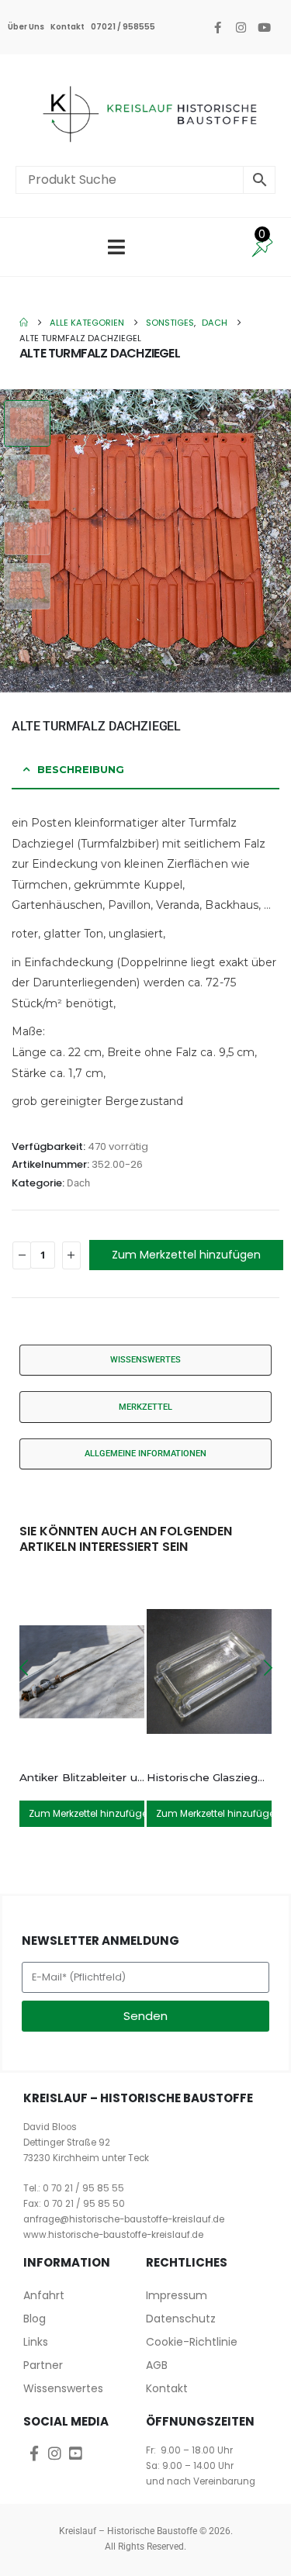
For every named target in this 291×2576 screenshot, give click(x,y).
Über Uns (26, 27)
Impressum (177, 2295)
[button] (279, 540)
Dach (78, 1183)
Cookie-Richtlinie (192, 2342)
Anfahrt (44, 2295)
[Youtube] (264, 27)
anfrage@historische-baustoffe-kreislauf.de (124, 2219)
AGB (157, 2365)
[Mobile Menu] (116, 247)
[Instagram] (241, 27)
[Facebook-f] (217, 27)
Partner (43, 2365)
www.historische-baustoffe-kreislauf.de (113, 2235)
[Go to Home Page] (24, 323)
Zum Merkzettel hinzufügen (186, 1255)
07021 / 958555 (123, 27)
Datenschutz (181, 2319)
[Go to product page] (82, 1671)
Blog (35, 2319)
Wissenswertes (63, 2388)
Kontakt (68, 27)
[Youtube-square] (76, 2453)
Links (36, 2342)
